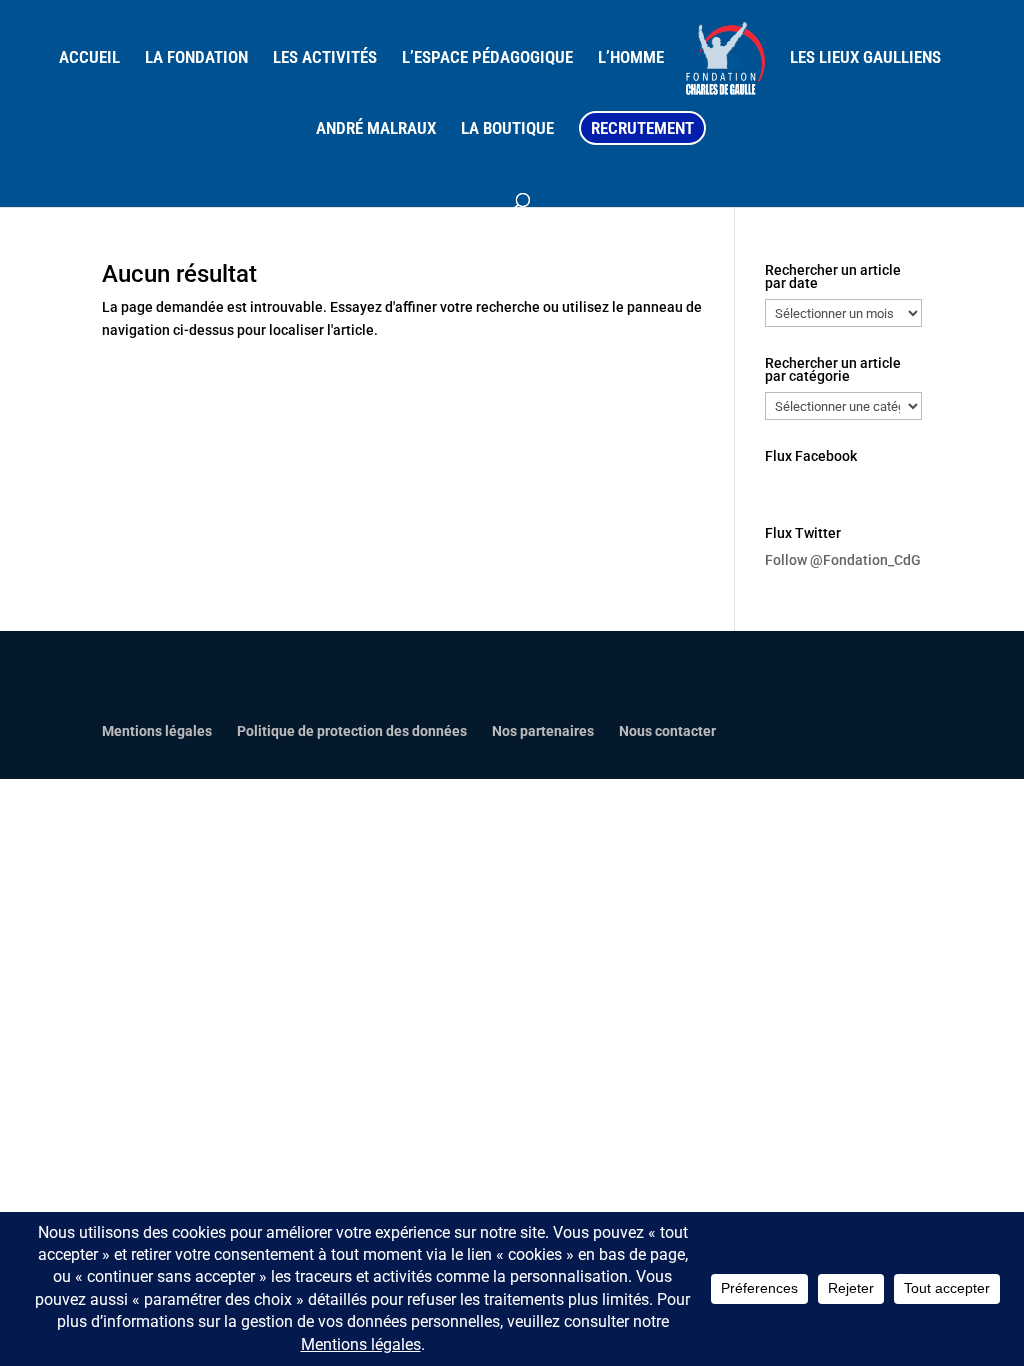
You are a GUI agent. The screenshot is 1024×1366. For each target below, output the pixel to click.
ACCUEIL (89, 58)
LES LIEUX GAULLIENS (865, 58)
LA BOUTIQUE (507, 129)
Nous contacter (667, 731)
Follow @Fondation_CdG (843, 560)
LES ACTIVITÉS (325, 58)
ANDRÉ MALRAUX (376, 129)
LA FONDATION (196, 58)
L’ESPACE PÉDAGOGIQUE (487, 58)
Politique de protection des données (352, 731)
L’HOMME (631, 58)
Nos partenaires (543, 731)
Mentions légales (157, 731)
